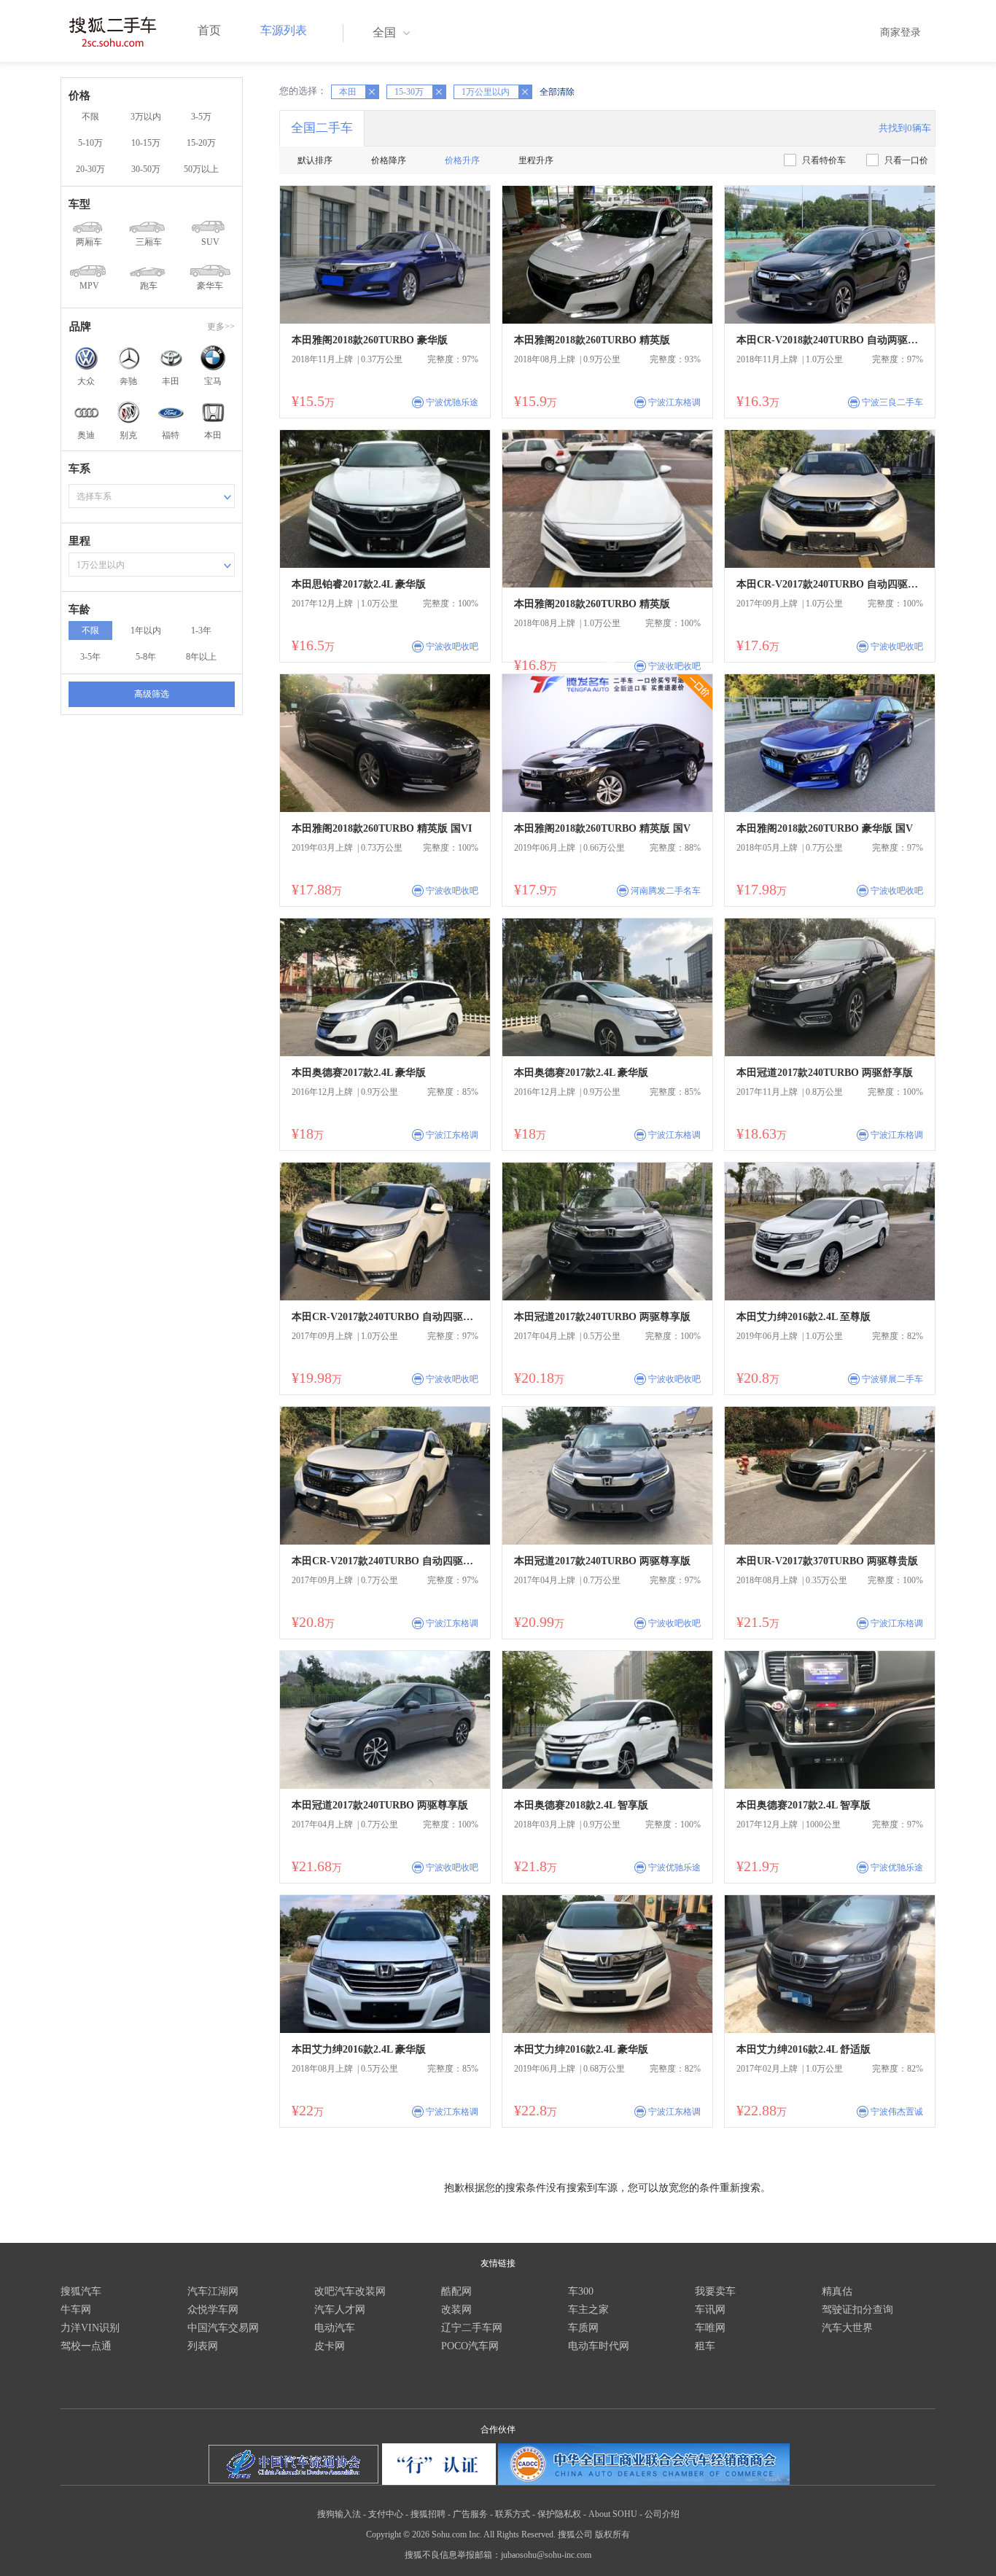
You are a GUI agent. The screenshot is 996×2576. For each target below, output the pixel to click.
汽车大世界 (847, 2328)
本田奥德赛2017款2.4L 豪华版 (359, 1073)
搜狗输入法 (339, 2514)
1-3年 (201, 631)
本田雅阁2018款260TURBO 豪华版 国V (825, 828)
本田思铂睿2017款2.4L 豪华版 (359, 584)
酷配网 (456, 2291)
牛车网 (76, 2310)
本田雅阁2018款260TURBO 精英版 (592, 340)
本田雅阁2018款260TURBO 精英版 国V (602, 828)
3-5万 (201, 117)
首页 (209, 30)
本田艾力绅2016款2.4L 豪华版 (359, 2049)
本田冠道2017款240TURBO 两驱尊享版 (602, 1317)
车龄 (79, 609)
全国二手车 (322, 128)
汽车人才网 (340, 2310)
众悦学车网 (213, 2310)
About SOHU (613, 2514)
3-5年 (90, 657)
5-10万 (90, 143)
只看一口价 (906, 160)
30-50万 (146, 169)
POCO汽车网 (470, 2346)
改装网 (456, 2310)
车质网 (583, 2328)
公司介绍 (662, 2514)
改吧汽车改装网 (350, 2291)
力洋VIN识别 (90, 2328)
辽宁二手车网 (472, 2328)
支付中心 (386, 2514)
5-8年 (146, 657)
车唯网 (710, 2328)
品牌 (80, 327)
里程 (79, 541)
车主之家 (588, 2310)
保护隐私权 (559, 2514)
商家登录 (900, 32)
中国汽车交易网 (223, 2328)
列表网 (203, 2346)
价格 (79, 95)
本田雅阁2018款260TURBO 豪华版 (370, 340)
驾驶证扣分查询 (857, 2310)
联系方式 (513, 2514)
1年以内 (146, 631)
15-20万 (201, 143)
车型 (79, 204)
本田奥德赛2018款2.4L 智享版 (581, 1805)
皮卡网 (330, 2346)
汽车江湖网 (213, 2291)
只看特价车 (824, 160)
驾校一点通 (86, 2346)
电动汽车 (335, 2328)
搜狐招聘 (428, 2514)
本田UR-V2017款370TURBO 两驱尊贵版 (827, 1561)
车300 (581, 2291)
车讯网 (710, 2310)
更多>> (221, 327)
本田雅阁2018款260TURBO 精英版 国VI (382, 828)
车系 (79, 469)
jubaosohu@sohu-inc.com (546, 2555)
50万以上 (201, 169)
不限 (90, 117)
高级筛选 (152, 694)
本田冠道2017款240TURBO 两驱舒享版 (825, 1073)
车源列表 (284, 30)
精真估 (837, 2291)
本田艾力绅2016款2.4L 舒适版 (804, 2049)
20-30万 (90, 169)
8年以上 (201, 657)
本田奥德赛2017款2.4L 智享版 (804, 1805)
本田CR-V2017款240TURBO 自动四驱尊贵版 (385, 1317)
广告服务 (470, 2514)
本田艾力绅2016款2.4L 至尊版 (804, 1317)
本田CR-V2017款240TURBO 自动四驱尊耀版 (830, 584)
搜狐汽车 (81, 2291)
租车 (705, 2346)
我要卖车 (715, 2291)
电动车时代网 (599, 2346)
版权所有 (612, 2534)
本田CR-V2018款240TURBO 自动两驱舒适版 (830, 340)
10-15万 (146, 143)
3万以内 (146, 117)
